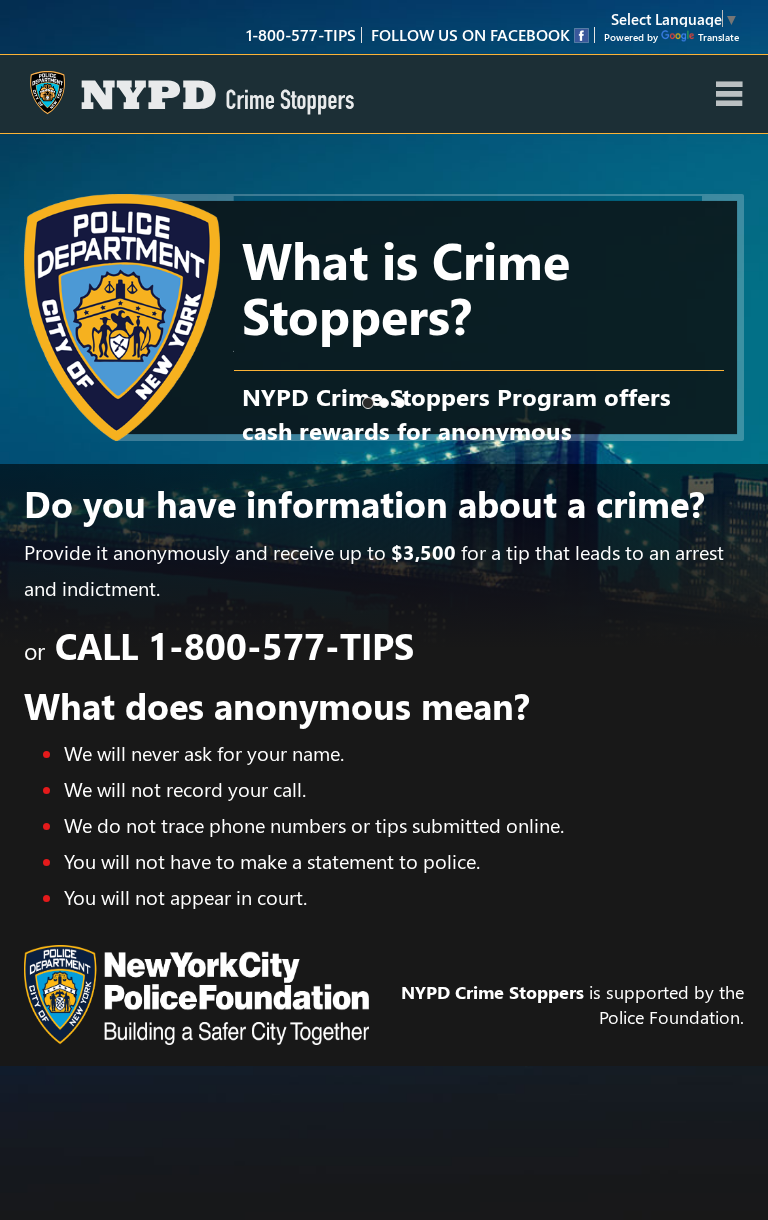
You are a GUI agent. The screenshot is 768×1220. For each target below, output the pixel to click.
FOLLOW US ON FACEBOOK (472, 34)
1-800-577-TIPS (281, 645)
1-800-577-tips (301, 34)
